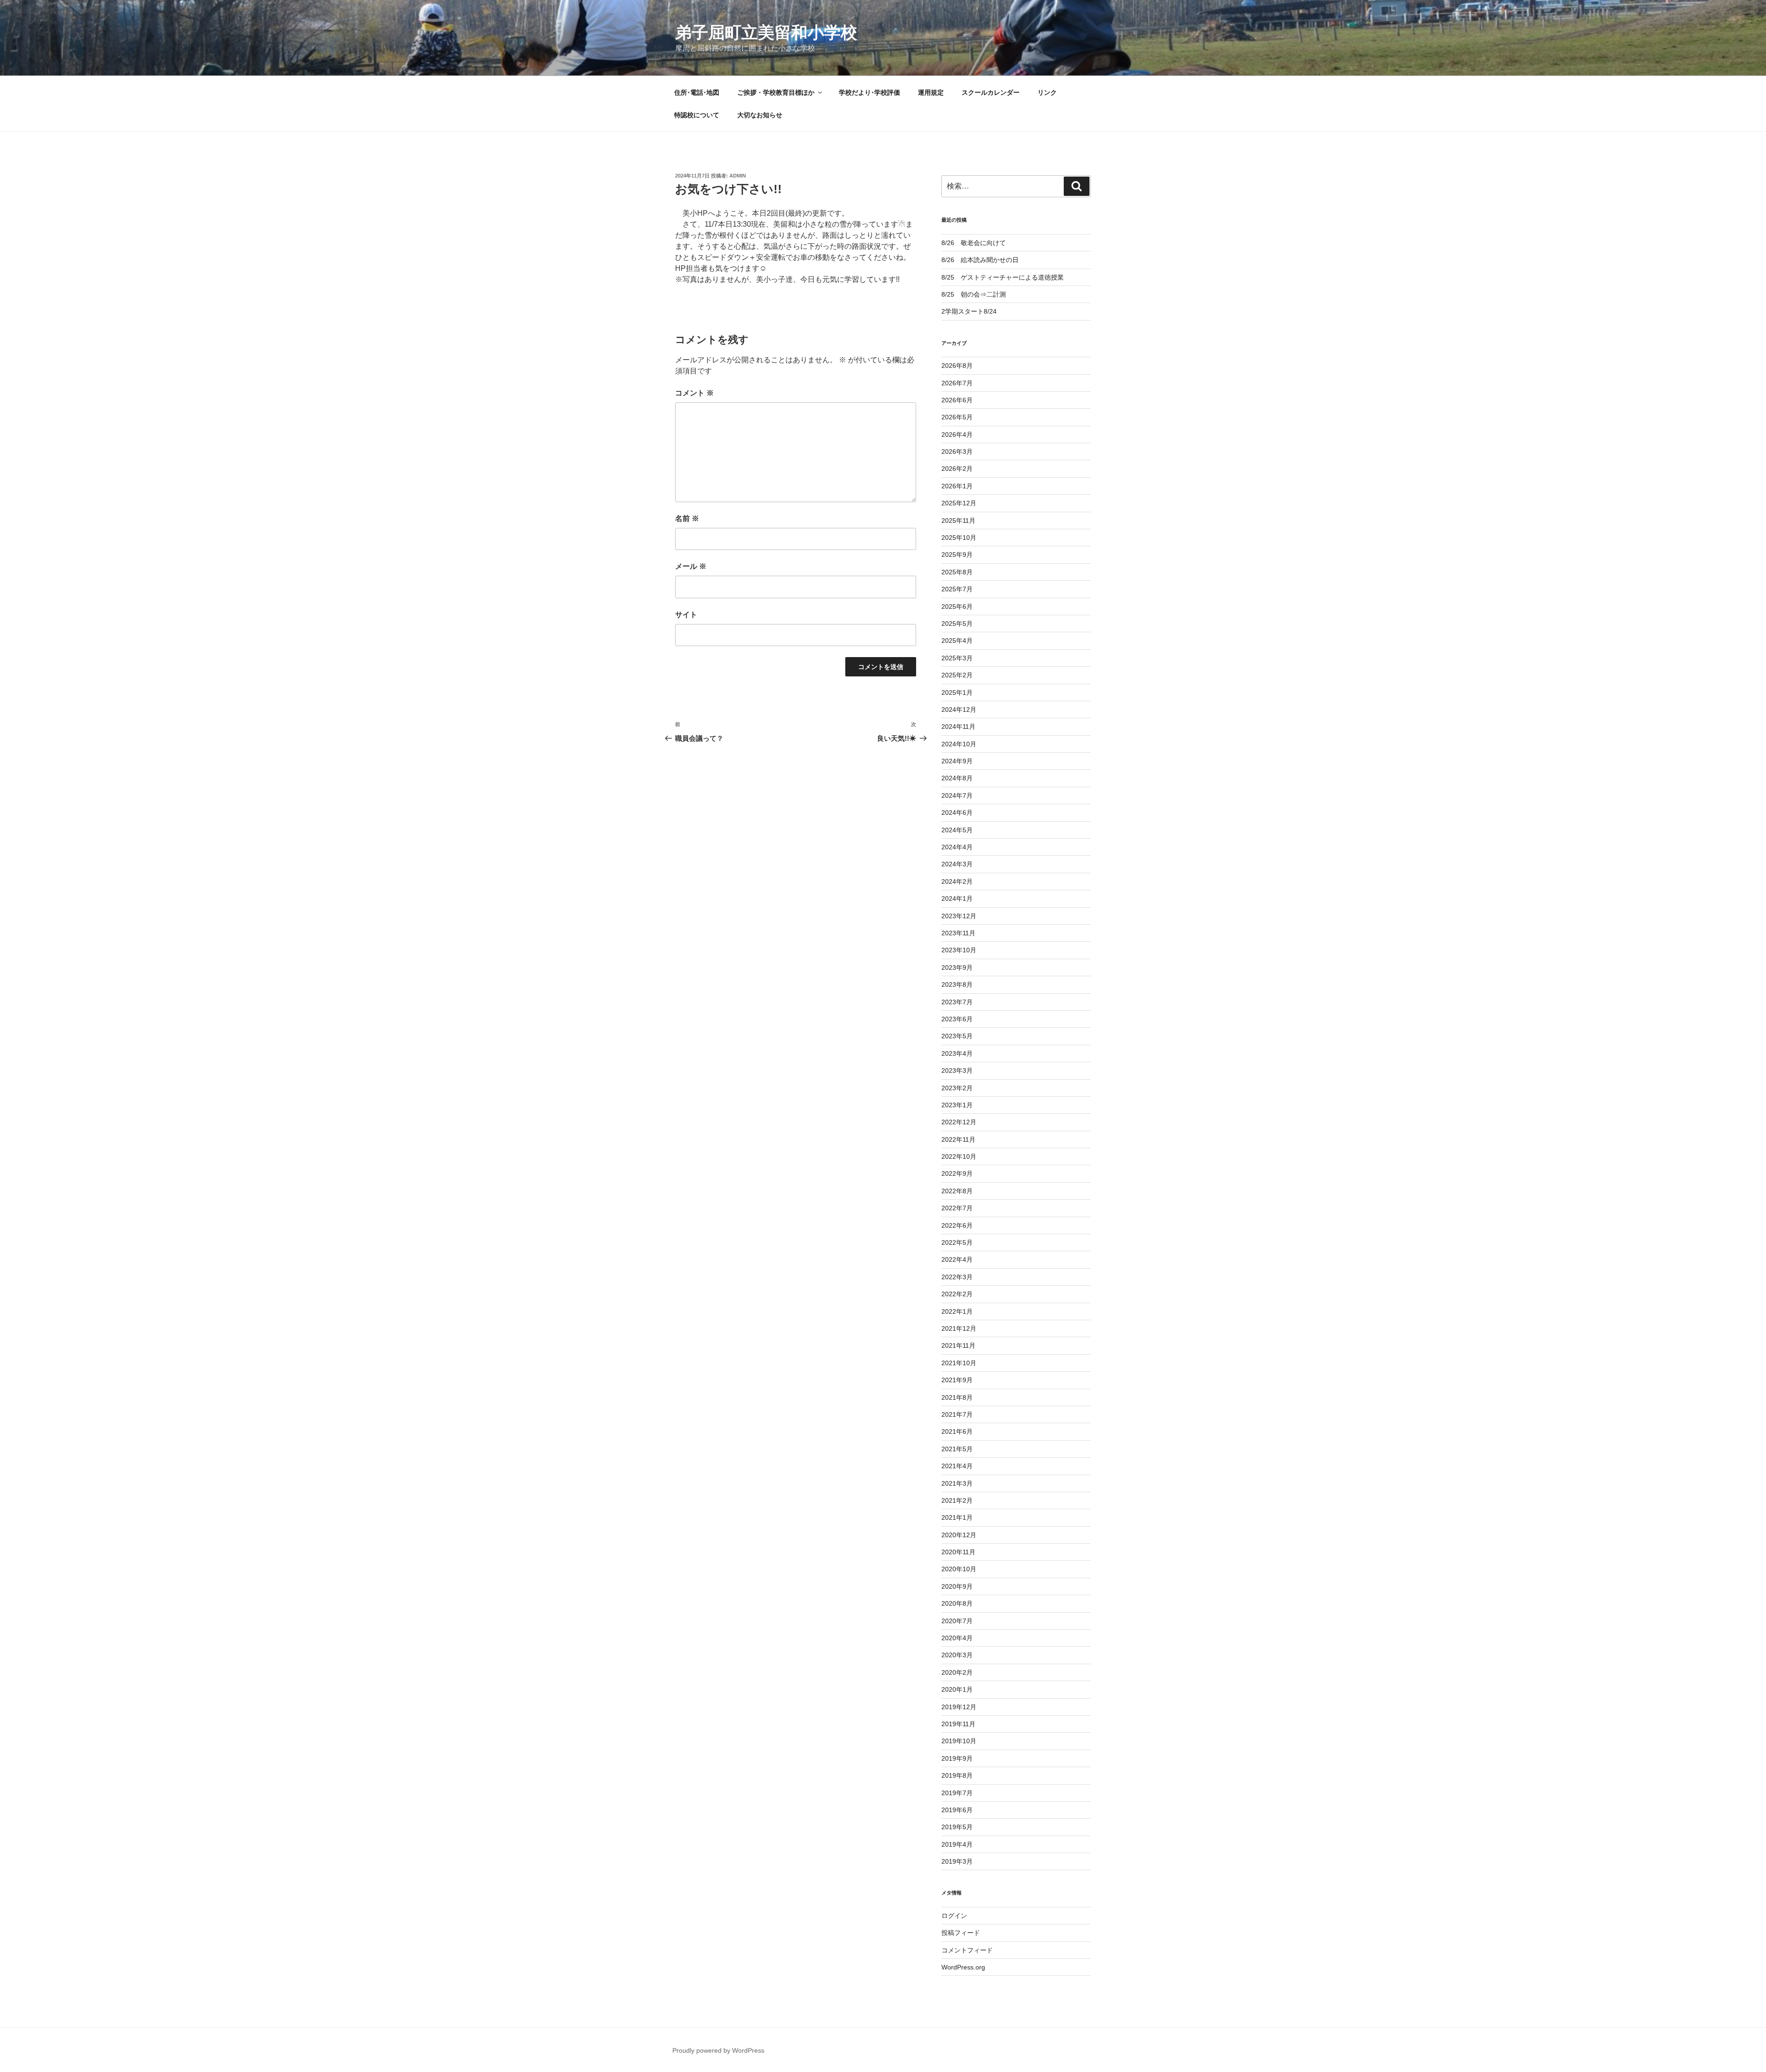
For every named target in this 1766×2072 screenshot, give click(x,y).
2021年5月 (957, 1449)
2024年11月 (958, 727)
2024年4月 (957, 847)
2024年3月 (957, 864)
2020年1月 (957, 1689)
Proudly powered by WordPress (718, 2050)
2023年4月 (957, 1053)
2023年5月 (957, 1036)
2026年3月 (957, 452)
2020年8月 (957, 1603)
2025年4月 (957, 641)
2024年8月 (957, 778)
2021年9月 (957, 1380)
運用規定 (931, 92)
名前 (687, 518)
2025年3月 (957, 658)
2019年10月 (959, 1741)
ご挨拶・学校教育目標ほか (776, 92)
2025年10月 (959, 538)
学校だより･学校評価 (869, 92)
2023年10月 (959, 950)
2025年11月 (958, 521)
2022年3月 (957, 1277)
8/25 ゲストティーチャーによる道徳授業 (1003, 277)
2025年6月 (957, 607)
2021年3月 (957, 1483)
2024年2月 (957, 881)
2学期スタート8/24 (969, 311)
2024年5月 (957, 830)
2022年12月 (959, 1122)
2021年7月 (957, 1414)
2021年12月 (959, 1328)
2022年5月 (957, 1242)
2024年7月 (957, 796)
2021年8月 (957, 1397)
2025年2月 (957, 675)
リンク (1047, 92)
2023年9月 (957, 967)
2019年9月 (957, 1758)
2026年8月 (957, 366)
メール (691, 566)
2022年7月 (957, 1208)
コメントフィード (967, 1950)
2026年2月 (957, 469)
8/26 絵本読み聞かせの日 (980, 260)
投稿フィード (961, 1933)
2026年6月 (957, 400)
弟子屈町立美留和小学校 (766, 32)
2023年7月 (957, 1002)
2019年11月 (958, 1724)
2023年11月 (958, 933)
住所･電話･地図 (697, 92)
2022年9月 (957, 1173)
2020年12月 (959, 1535)
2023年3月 (957, 1070)
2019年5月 (957, 1827)
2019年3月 (957, 1861)
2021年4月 (957, 1466)
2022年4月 (957, 1259)
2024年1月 (957, 899)
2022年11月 (958, 1139)
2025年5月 (957, 624)
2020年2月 (957, 1672)
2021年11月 (958, 1345)
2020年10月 (959, 1569)
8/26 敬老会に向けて (974, 243)
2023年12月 (959, 916)
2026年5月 (957, 417)
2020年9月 (957, 1586)
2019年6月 (957, 1810)
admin (738, 176)
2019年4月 (957, 1844)
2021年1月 (957, 1517)
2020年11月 (958, 1552)
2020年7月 (957, 1621)
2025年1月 (957, 693)
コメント (694, 393)
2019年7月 (957, 1793)
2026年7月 (957, 383)
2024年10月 (959, 744)
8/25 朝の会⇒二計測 (974, 294)
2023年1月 (957, 1105)
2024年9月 (957, 761)
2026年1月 (957, 486)
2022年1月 (957, 1311)
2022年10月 (959, 1156)
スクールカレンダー (991, 92)
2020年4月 (957, 1638)
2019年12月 (959, 1707)
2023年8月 (957, 984)
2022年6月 (957, 1225)
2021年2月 (957, 1500)
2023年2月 (957, 1088)
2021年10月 (959, 1363)
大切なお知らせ (760, 115)
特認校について (697, 115)
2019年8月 (957, 1775)
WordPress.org (963, 1967)
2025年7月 (957, 589)
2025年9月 (957, 555)
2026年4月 (957, 435)
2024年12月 (959, 710)
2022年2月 (957, 1294)
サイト (686, 615)
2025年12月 (959, 503)
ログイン (954, 1916)
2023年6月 (957, 1019)
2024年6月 (957, 813)
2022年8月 (957, 1191)
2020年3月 (957, 1655)
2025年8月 (957, 572)
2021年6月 (957, 1431)
